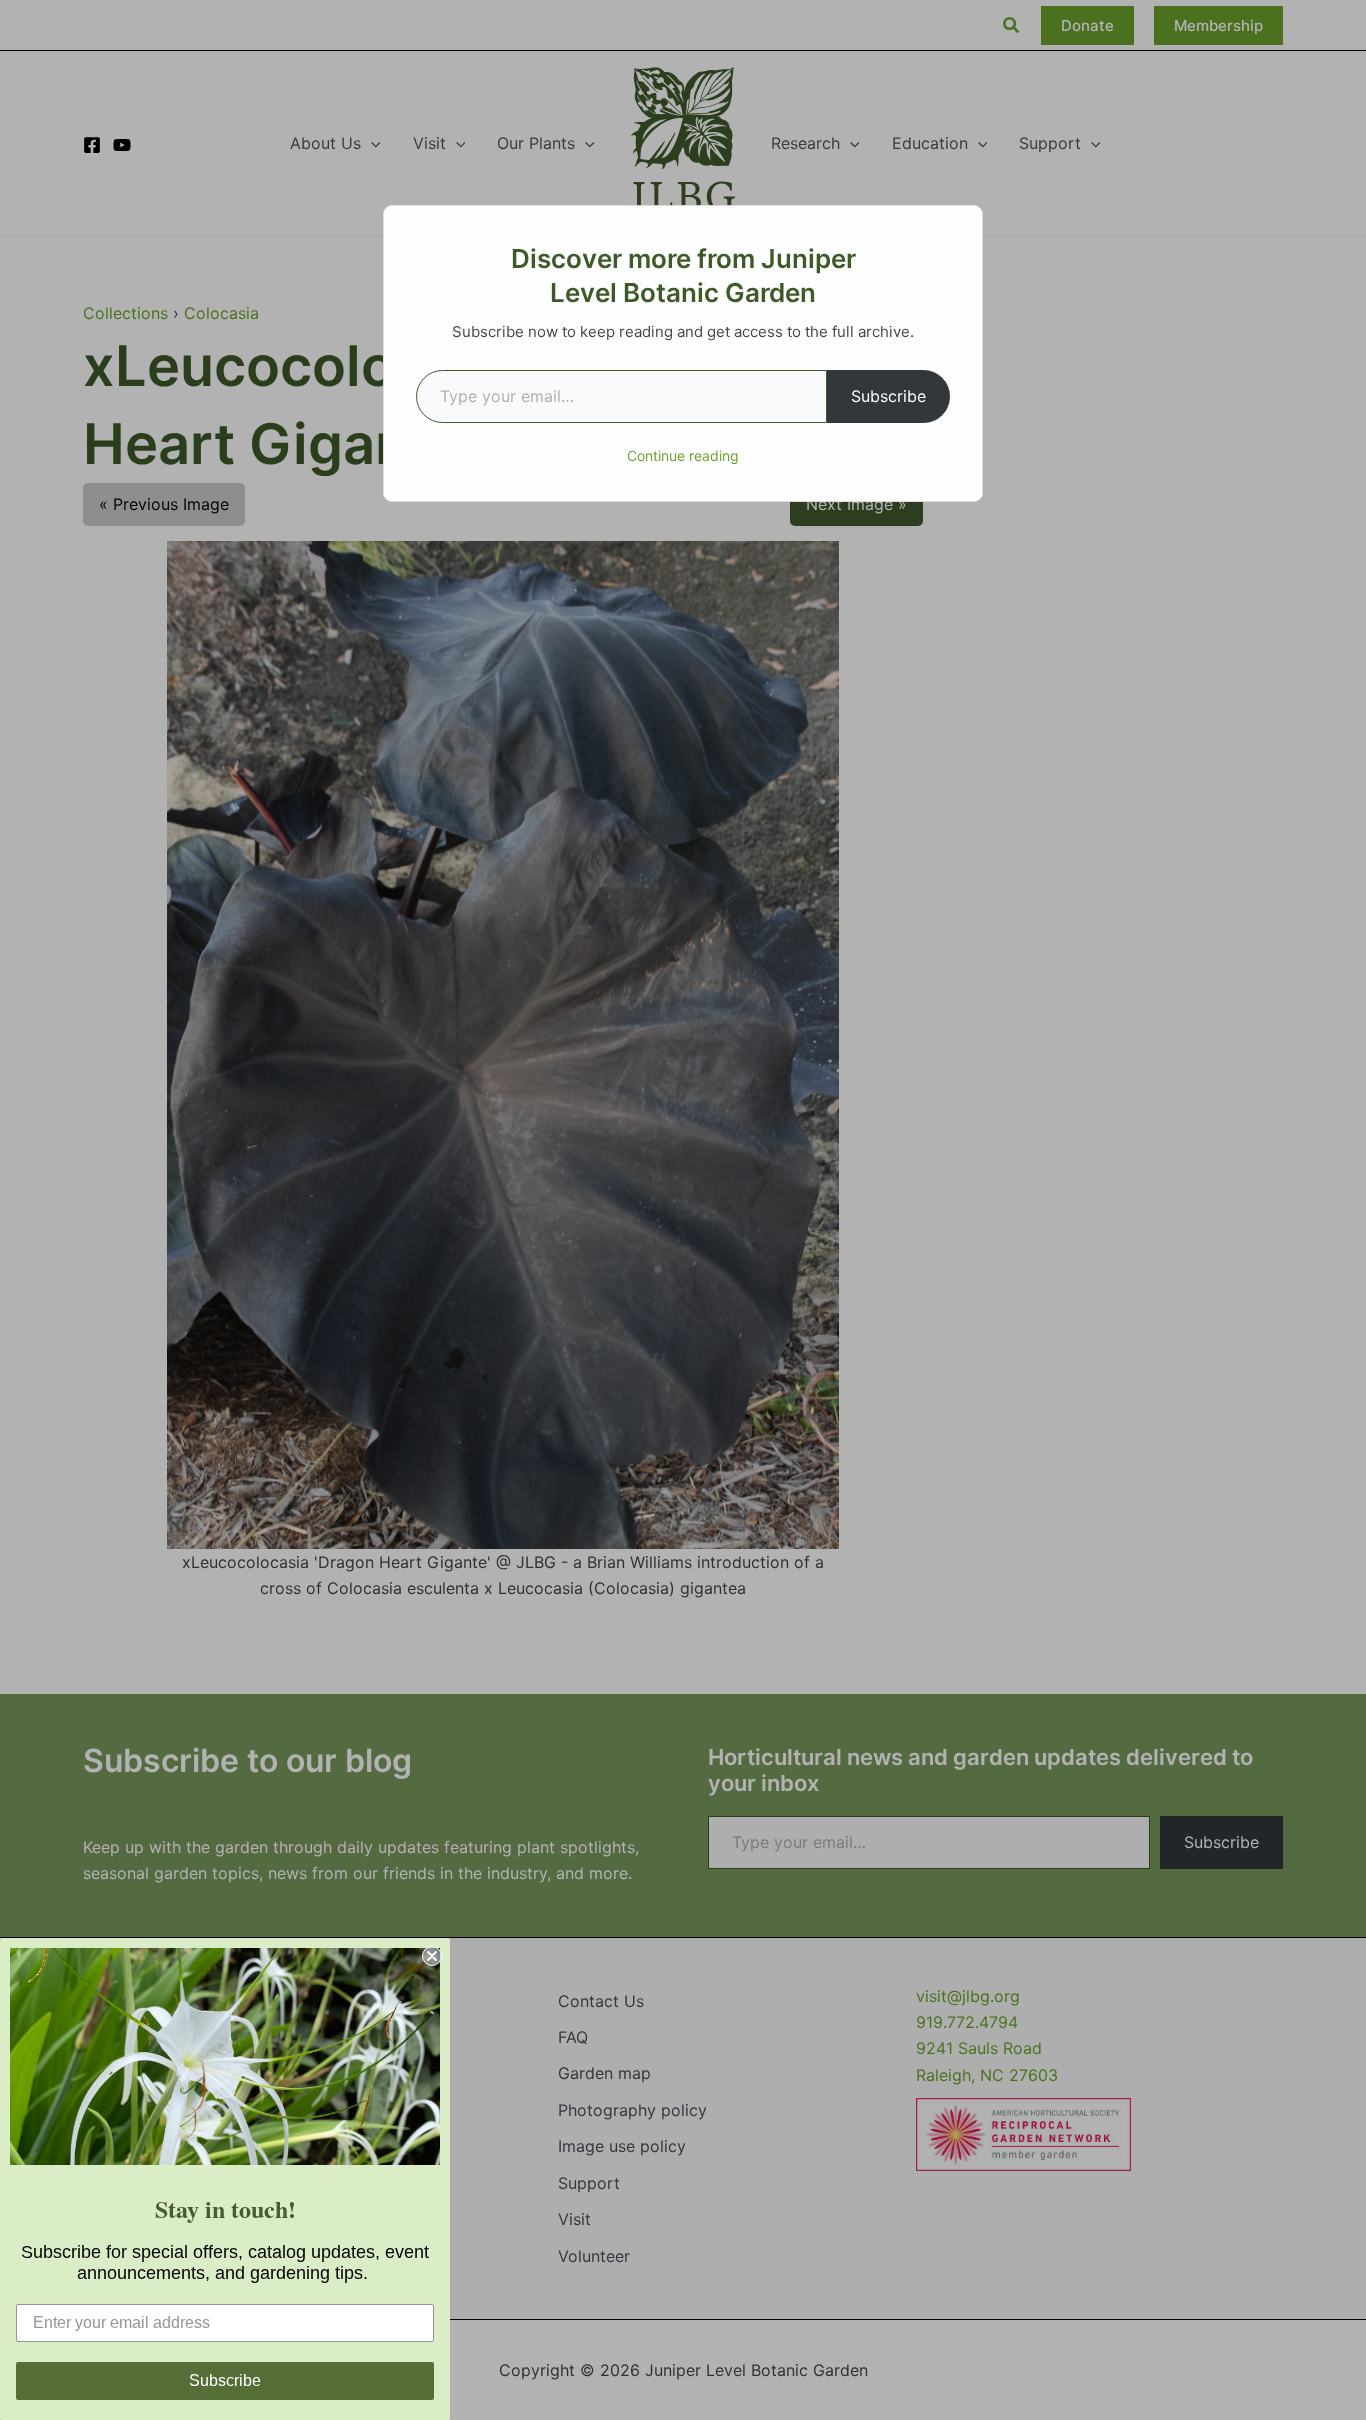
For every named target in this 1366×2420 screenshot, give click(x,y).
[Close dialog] (432, 1956)
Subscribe (888, 396)
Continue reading (683, 455)
